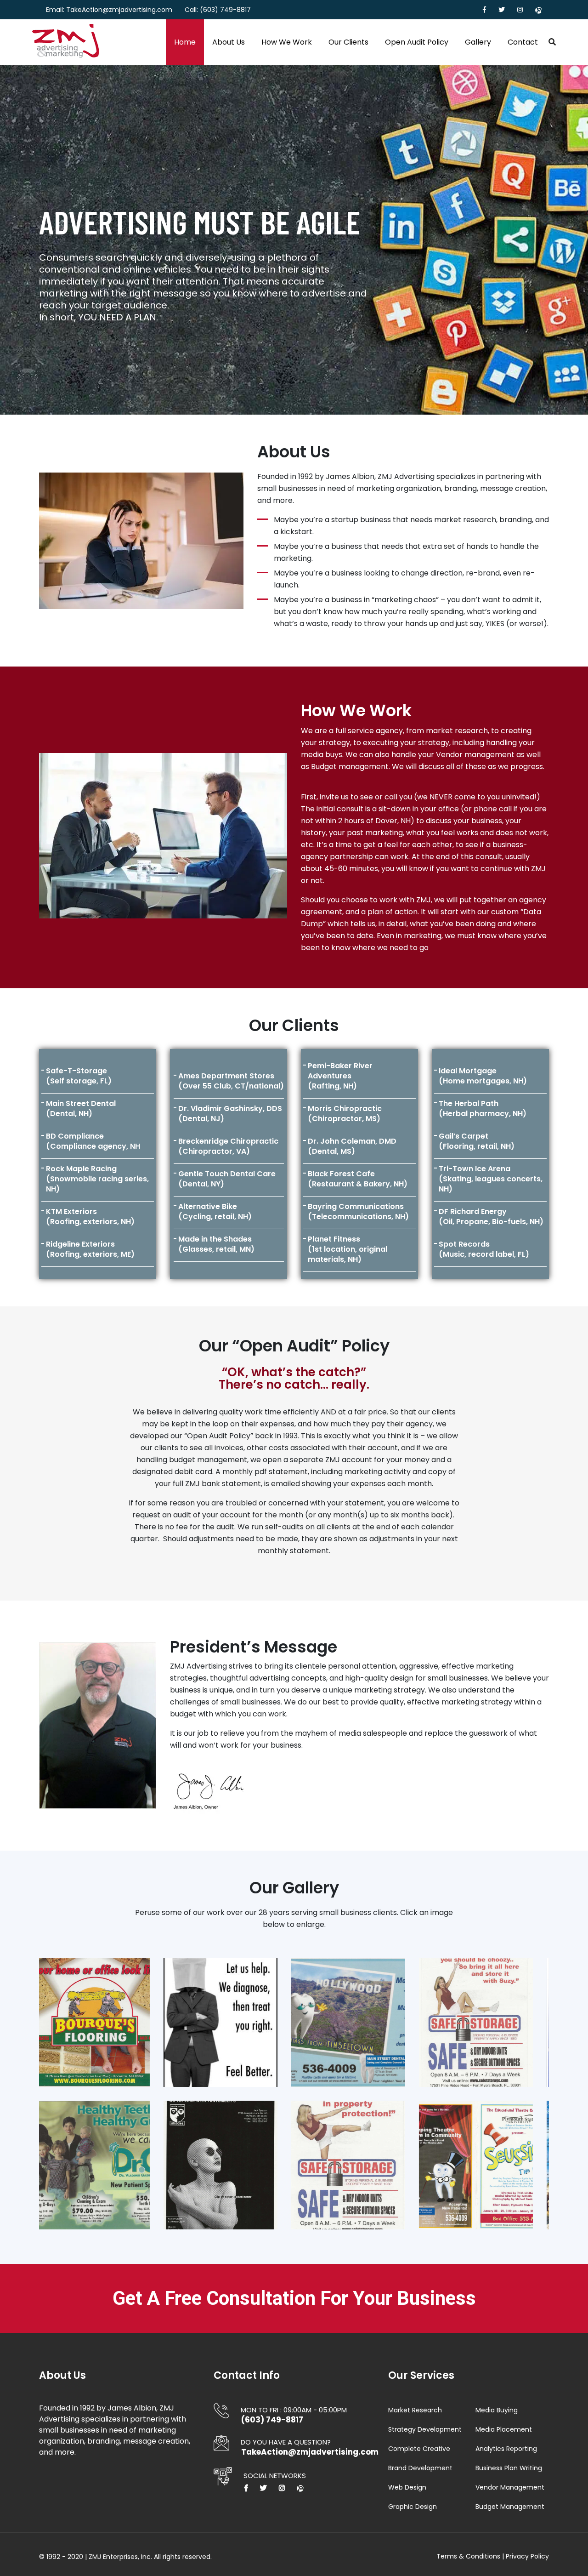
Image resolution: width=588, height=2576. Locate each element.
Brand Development (420, 2468)
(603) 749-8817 (225, 10)
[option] (294, 240)
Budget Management (510, 2507)
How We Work (287, 42)
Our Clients (348, 42)
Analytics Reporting (506, 2449)
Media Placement (504, 2429)
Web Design (407, 2487)
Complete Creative (419, 2449)
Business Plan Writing (509, 2468)
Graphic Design (413, 2507)
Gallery (478, 42)
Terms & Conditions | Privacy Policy (493, 2556)
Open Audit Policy (417, 42)
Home (185, 42)
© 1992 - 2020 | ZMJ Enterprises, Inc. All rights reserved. (125, 2557)
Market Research (415, 2410)
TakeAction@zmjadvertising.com (119, 10)
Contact (523, 42)
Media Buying (497, 2410)
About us (229, 42)
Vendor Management (510, 2487)
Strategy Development (425, 2429)
